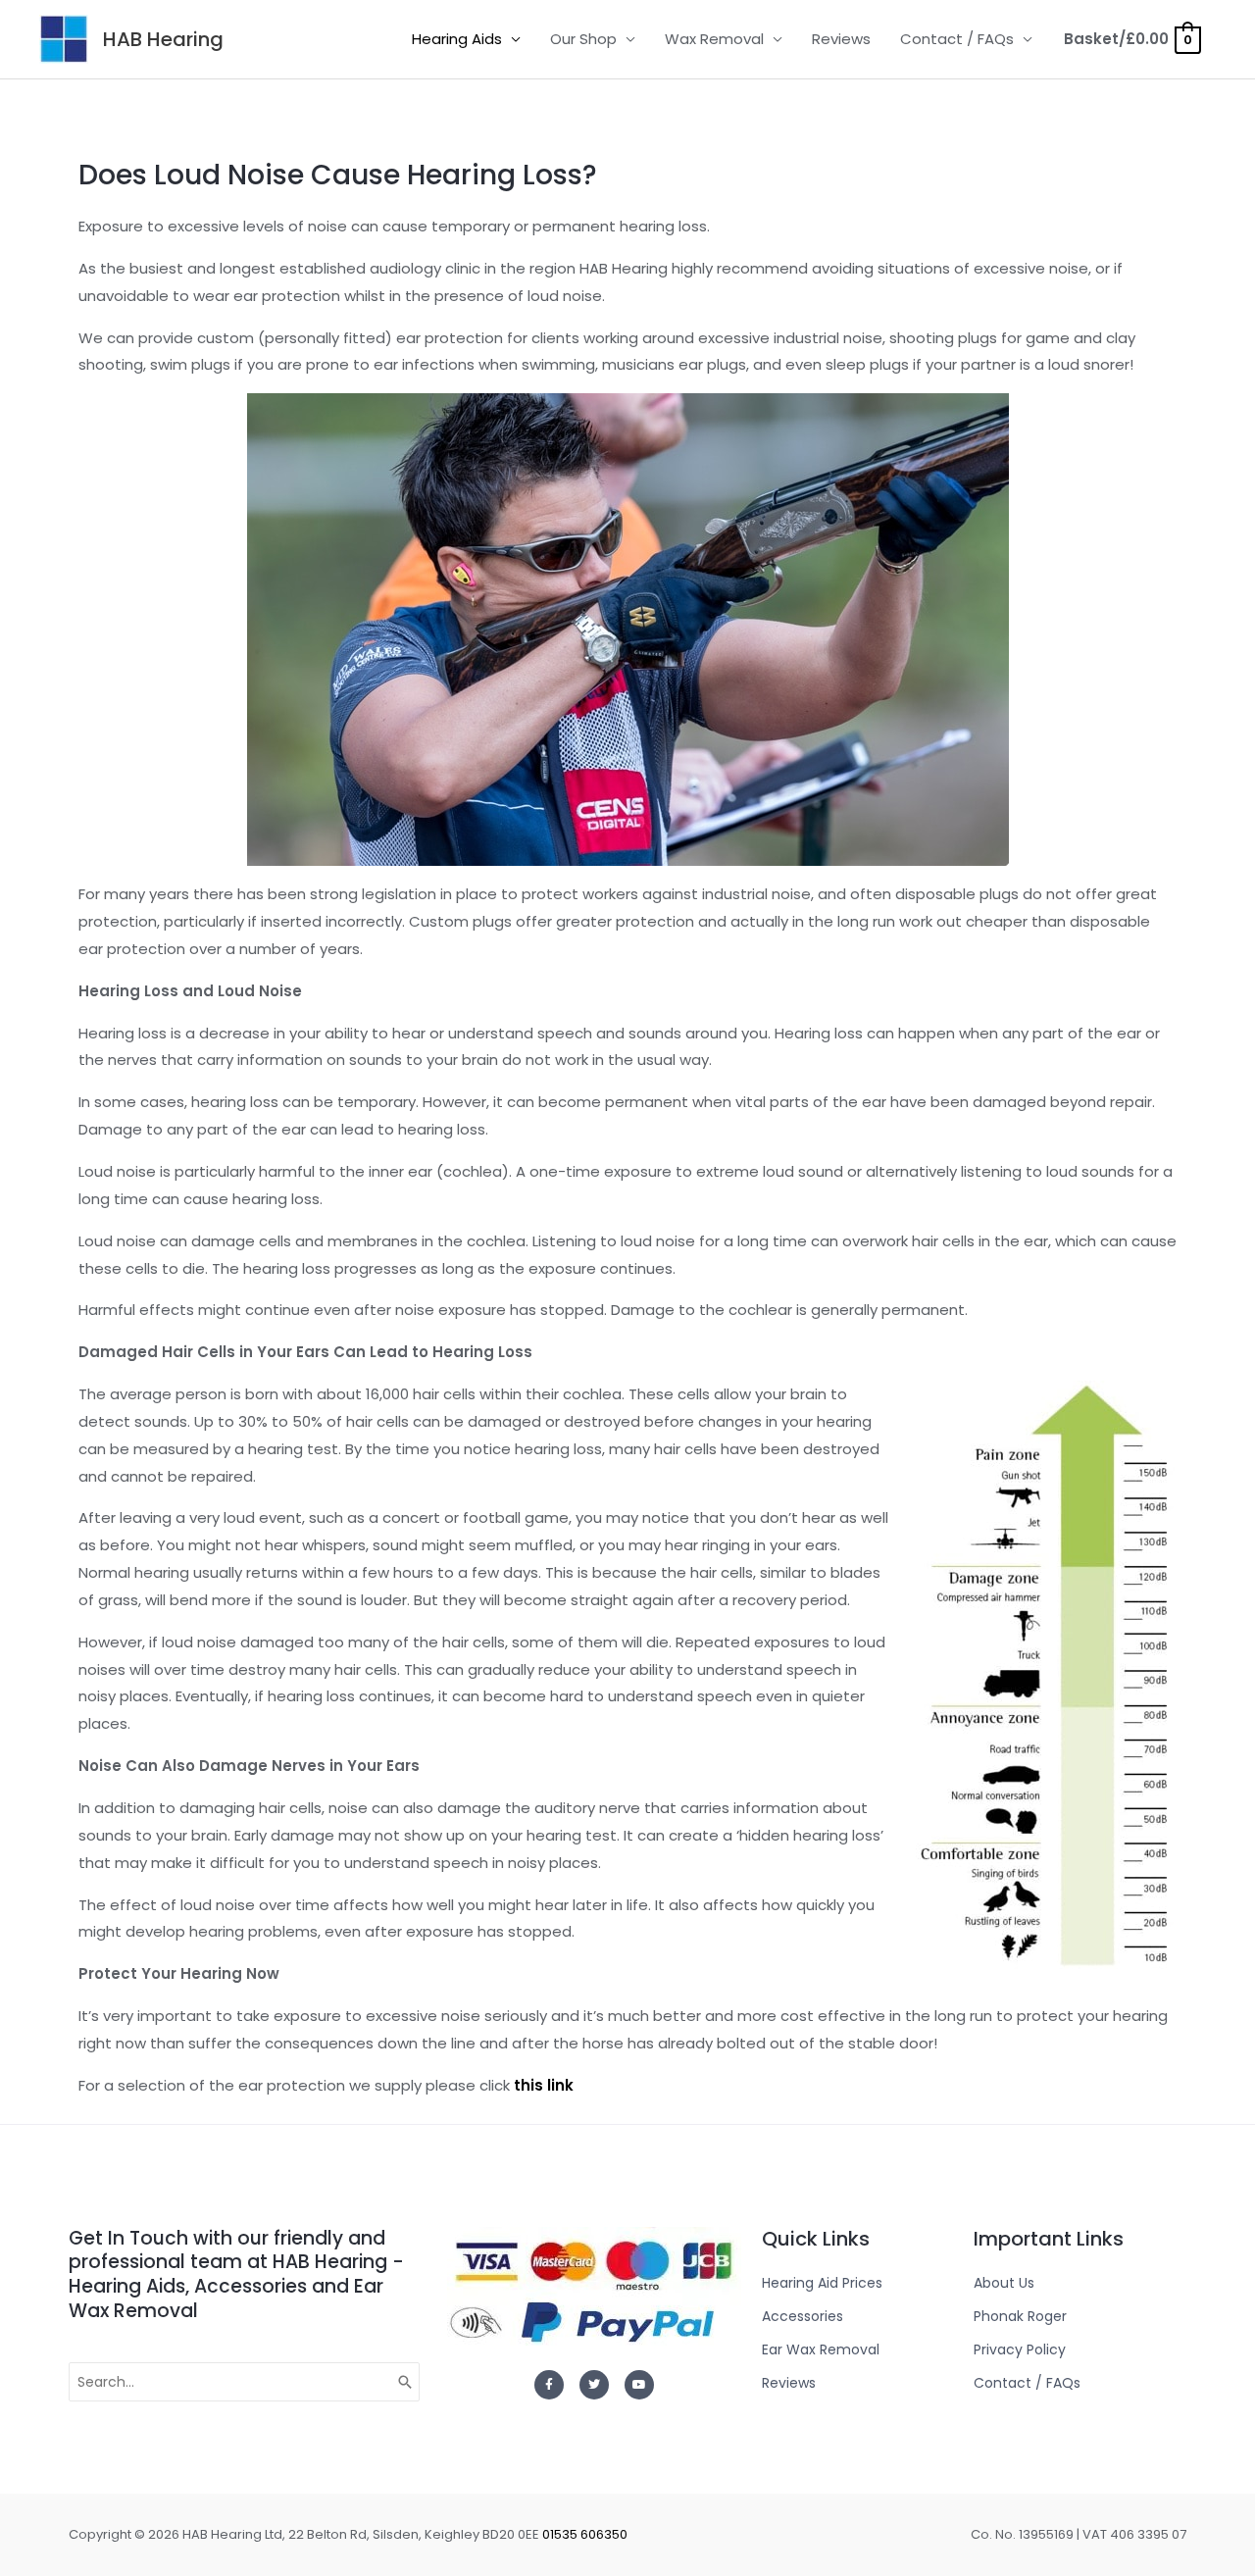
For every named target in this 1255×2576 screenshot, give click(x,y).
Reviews (841, 39)
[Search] (406, 2382)
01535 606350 (585, 2534)
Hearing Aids (457, 39)
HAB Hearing (163, 39)
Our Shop (583, 39)
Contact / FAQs (957, 39)
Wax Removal (714, 39)
